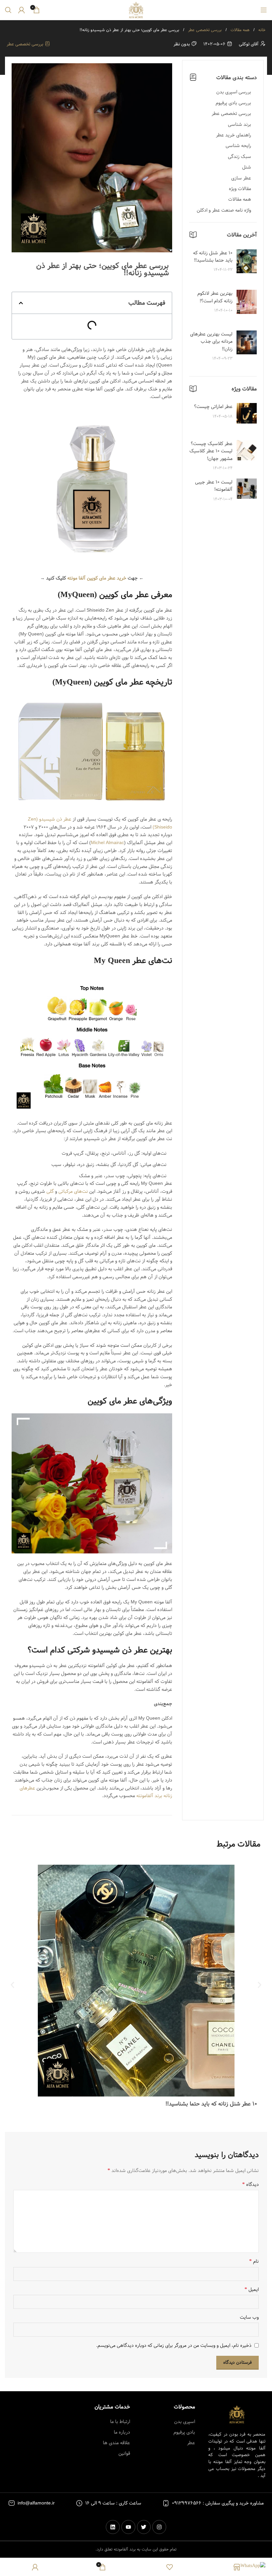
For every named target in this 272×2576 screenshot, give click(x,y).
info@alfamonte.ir (36, 2503)
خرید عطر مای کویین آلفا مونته (97, 578)
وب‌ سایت (249, 2317)
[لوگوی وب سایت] (136, 10)
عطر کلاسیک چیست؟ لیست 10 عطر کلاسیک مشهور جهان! (211, 451)
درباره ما (122, 2432)
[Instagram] (159, 2527)
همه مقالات (239, 30)
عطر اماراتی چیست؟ (213, 407)
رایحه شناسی (238, 146)
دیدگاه (250, 2185)
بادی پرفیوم (184, 2432)
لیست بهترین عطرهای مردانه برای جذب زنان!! (211, 342)
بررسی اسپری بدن (234, 92)
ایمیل (252, 2290)
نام (254, 2261)
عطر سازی (241, 178)
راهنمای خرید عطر (234, 135)
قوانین (124, 2453)
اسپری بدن (185, 2422)
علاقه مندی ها (116, 2443)
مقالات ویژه (240, 189)
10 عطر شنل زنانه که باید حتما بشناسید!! (213, 257)
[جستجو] (8, 10)
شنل (247, 167)
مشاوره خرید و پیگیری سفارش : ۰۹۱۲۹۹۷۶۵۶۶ (218, 2503)
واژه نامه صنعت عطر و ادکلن (224, 210)
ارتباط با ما (120, 2422)
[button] (21, 303)
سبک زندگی (239, 157)
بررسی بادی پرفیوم (233, 103)
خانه (261, 30)
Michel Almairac (107, 843)
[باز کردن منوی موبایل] (264, 10)
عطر (191, 2443)
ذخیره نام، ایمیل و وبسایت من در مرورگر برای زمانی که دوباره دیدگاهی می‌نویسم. (174, 2346)
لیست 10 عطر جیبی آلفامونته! (214, 486)
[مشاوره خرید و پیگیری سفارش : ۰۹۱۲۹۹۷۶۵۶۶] (166, 2503)
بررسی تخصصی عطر (204, 30)
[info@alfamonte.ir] (12, 2503)
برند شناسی (239, 125)
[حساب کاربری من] (22, 10)
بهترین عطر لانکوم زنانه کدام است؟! (215, 297)
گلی (50, 1191)
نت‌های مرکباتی (73, 1191)
